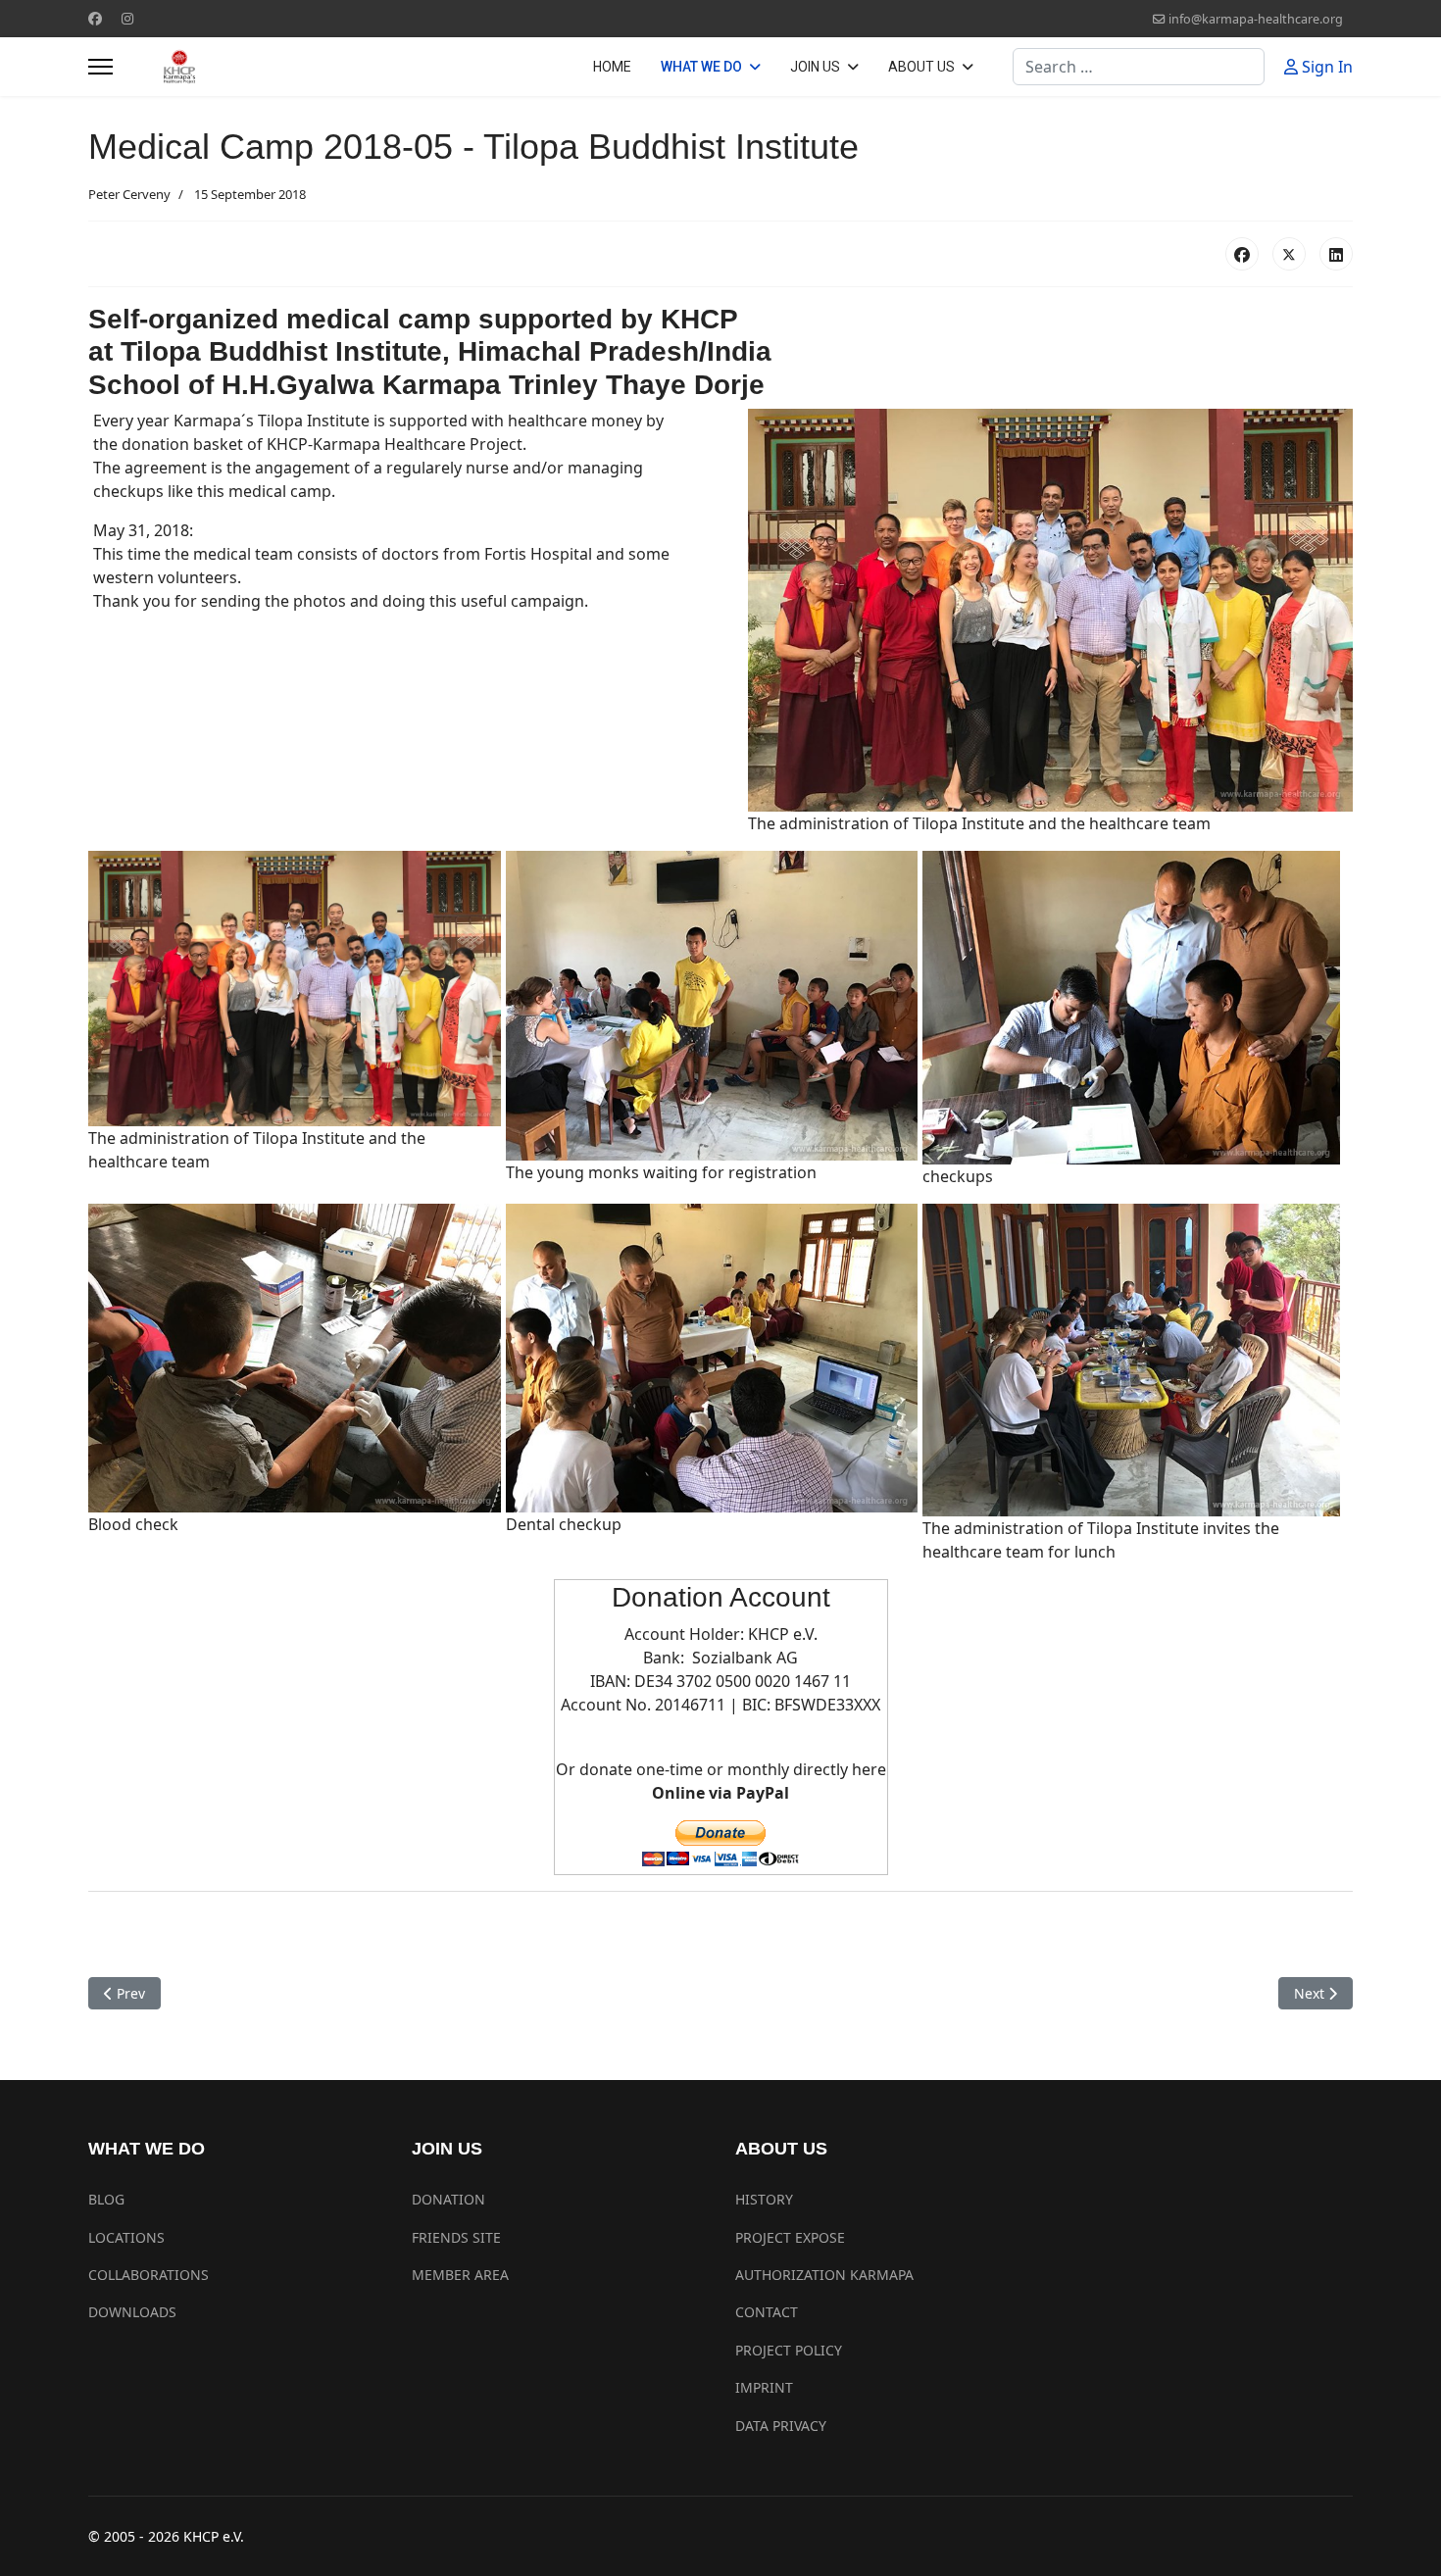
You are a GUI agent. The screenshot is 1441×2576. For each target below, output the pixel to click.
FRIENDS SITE (456, 2237)
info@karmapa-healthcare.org (1256, 19)
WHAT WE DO (701, 67)
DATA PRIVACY (781, 2426)
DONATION (448, 2199)
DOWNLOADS (132, 2312)
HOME (612, 67)
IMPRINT (764, 2387)
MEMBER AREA (460, 2275)
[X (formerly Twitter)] (1289, 254)
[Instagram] (127, 18)
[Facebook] (95, 18)
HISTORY (764, 2199)
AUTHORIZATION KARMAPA (824, 2275)
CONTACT (767, 2312)
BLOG (106, 2199)
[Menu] (100, 67)
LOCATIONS (126, 2237)
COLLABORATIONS (149, 2275)
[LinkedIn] (1336, 254)
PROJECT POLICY (789, 2350)
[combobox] (1139, 67)
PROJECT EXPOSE (790, 2237)
